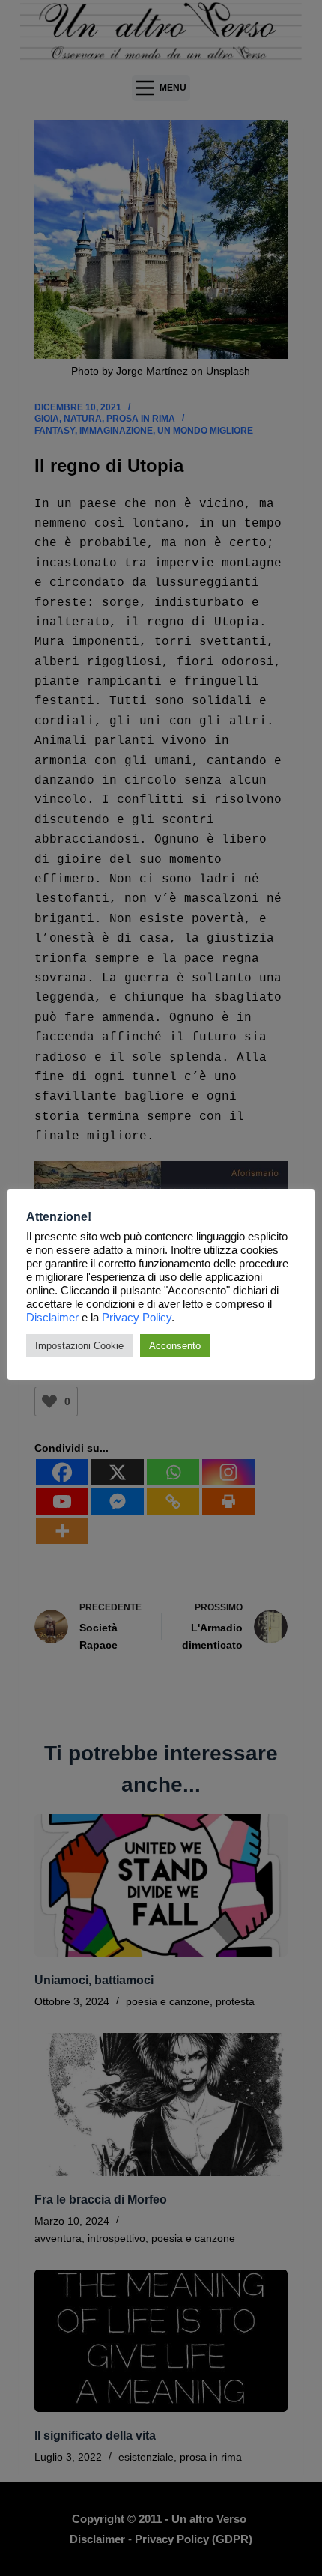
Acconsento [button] (175, 1346)
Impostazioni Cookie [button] (79, 1346)
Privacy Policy (137, 1318)
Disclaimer (52, 1318)
